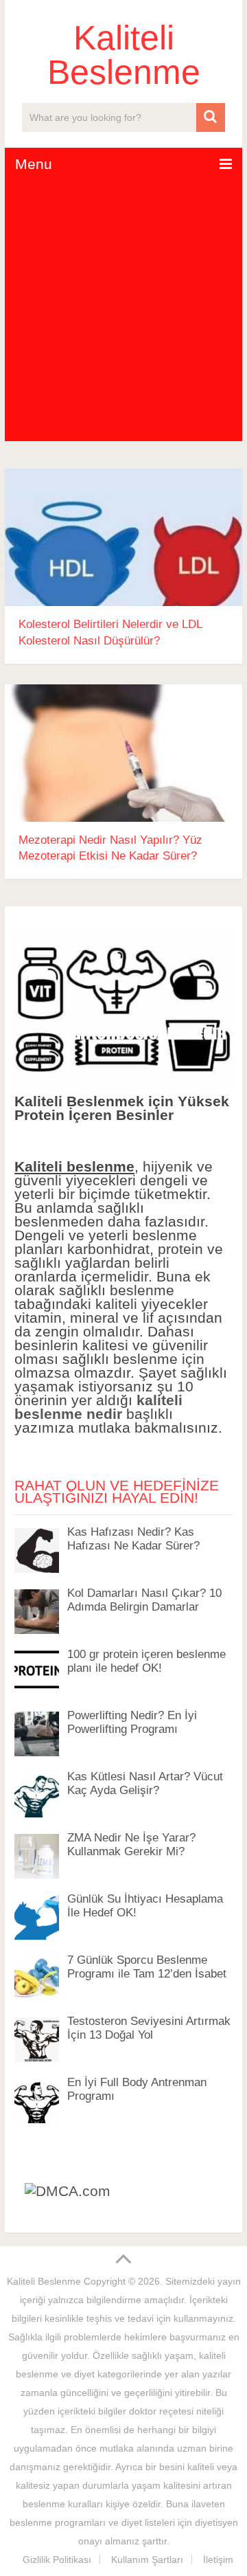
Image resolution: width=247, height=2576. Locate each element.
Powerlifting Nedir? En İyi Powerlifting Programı (132, 1722)
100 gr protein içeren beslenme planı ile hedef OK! (146, 1661)
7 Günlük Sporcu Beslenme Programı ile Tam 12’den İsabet (147, 1967)
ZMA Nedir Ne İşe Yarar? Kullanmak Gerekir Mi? (131, 1845)
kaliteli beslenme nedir (98, 1407)
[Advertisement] (123, 311)
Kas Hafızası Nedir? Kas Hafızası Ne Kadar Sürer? (133, 1539)
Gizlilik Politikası (57, 2560)
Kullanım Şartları (147, 2560)
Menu (34, 164)
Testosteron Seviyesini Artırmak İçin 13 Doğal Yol (149, 2028)
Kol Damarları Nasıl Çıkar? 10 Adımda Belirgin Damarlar (144, 1600)
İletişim (218, 2560)
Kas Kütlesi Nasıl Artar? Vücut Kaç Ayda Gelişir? (145, 1783)
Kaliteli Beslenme (124, 55)
